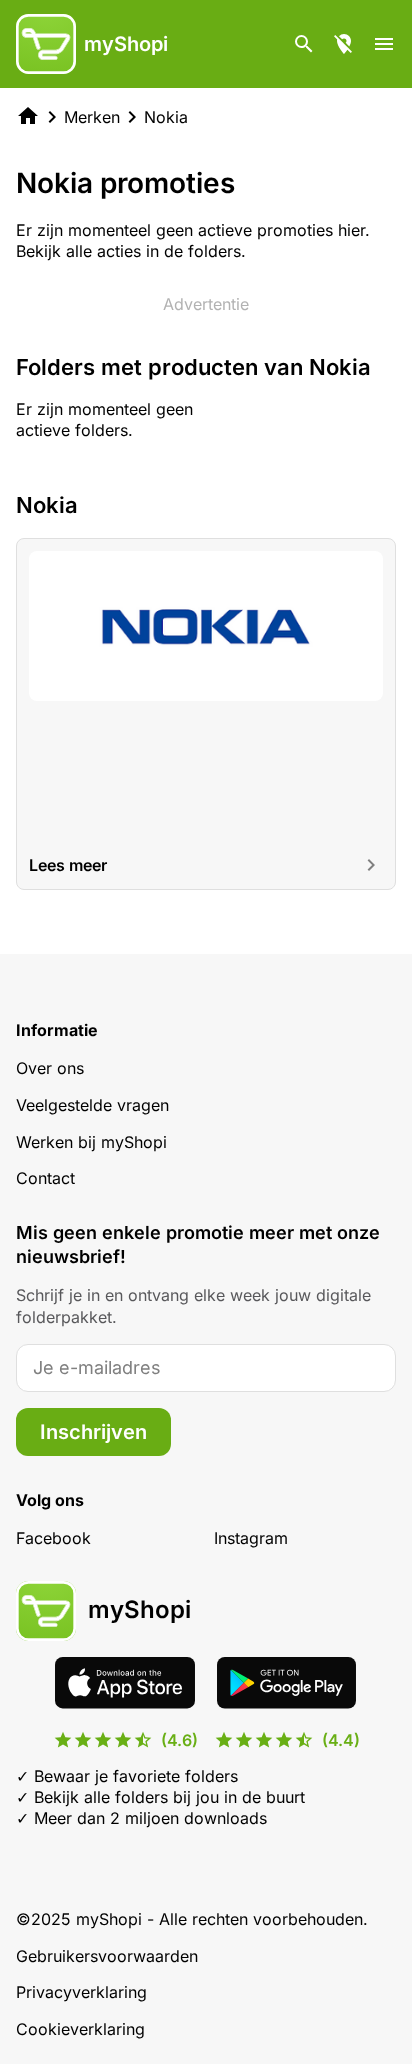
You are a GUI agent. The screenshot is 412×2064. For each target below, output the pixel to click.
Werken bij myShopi (91, 1142)
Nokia (166, 117)
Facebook (53, 1538)
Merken (92, 117)
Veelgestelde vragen (92, 1105)
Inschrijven (93, 1432)
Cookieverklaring (80, 2029)
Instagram (251, 1538)
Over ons (50, 1068)
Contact (45, 1178)
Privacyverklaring (81, 1992)
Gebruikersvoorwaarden (107, 1956)
